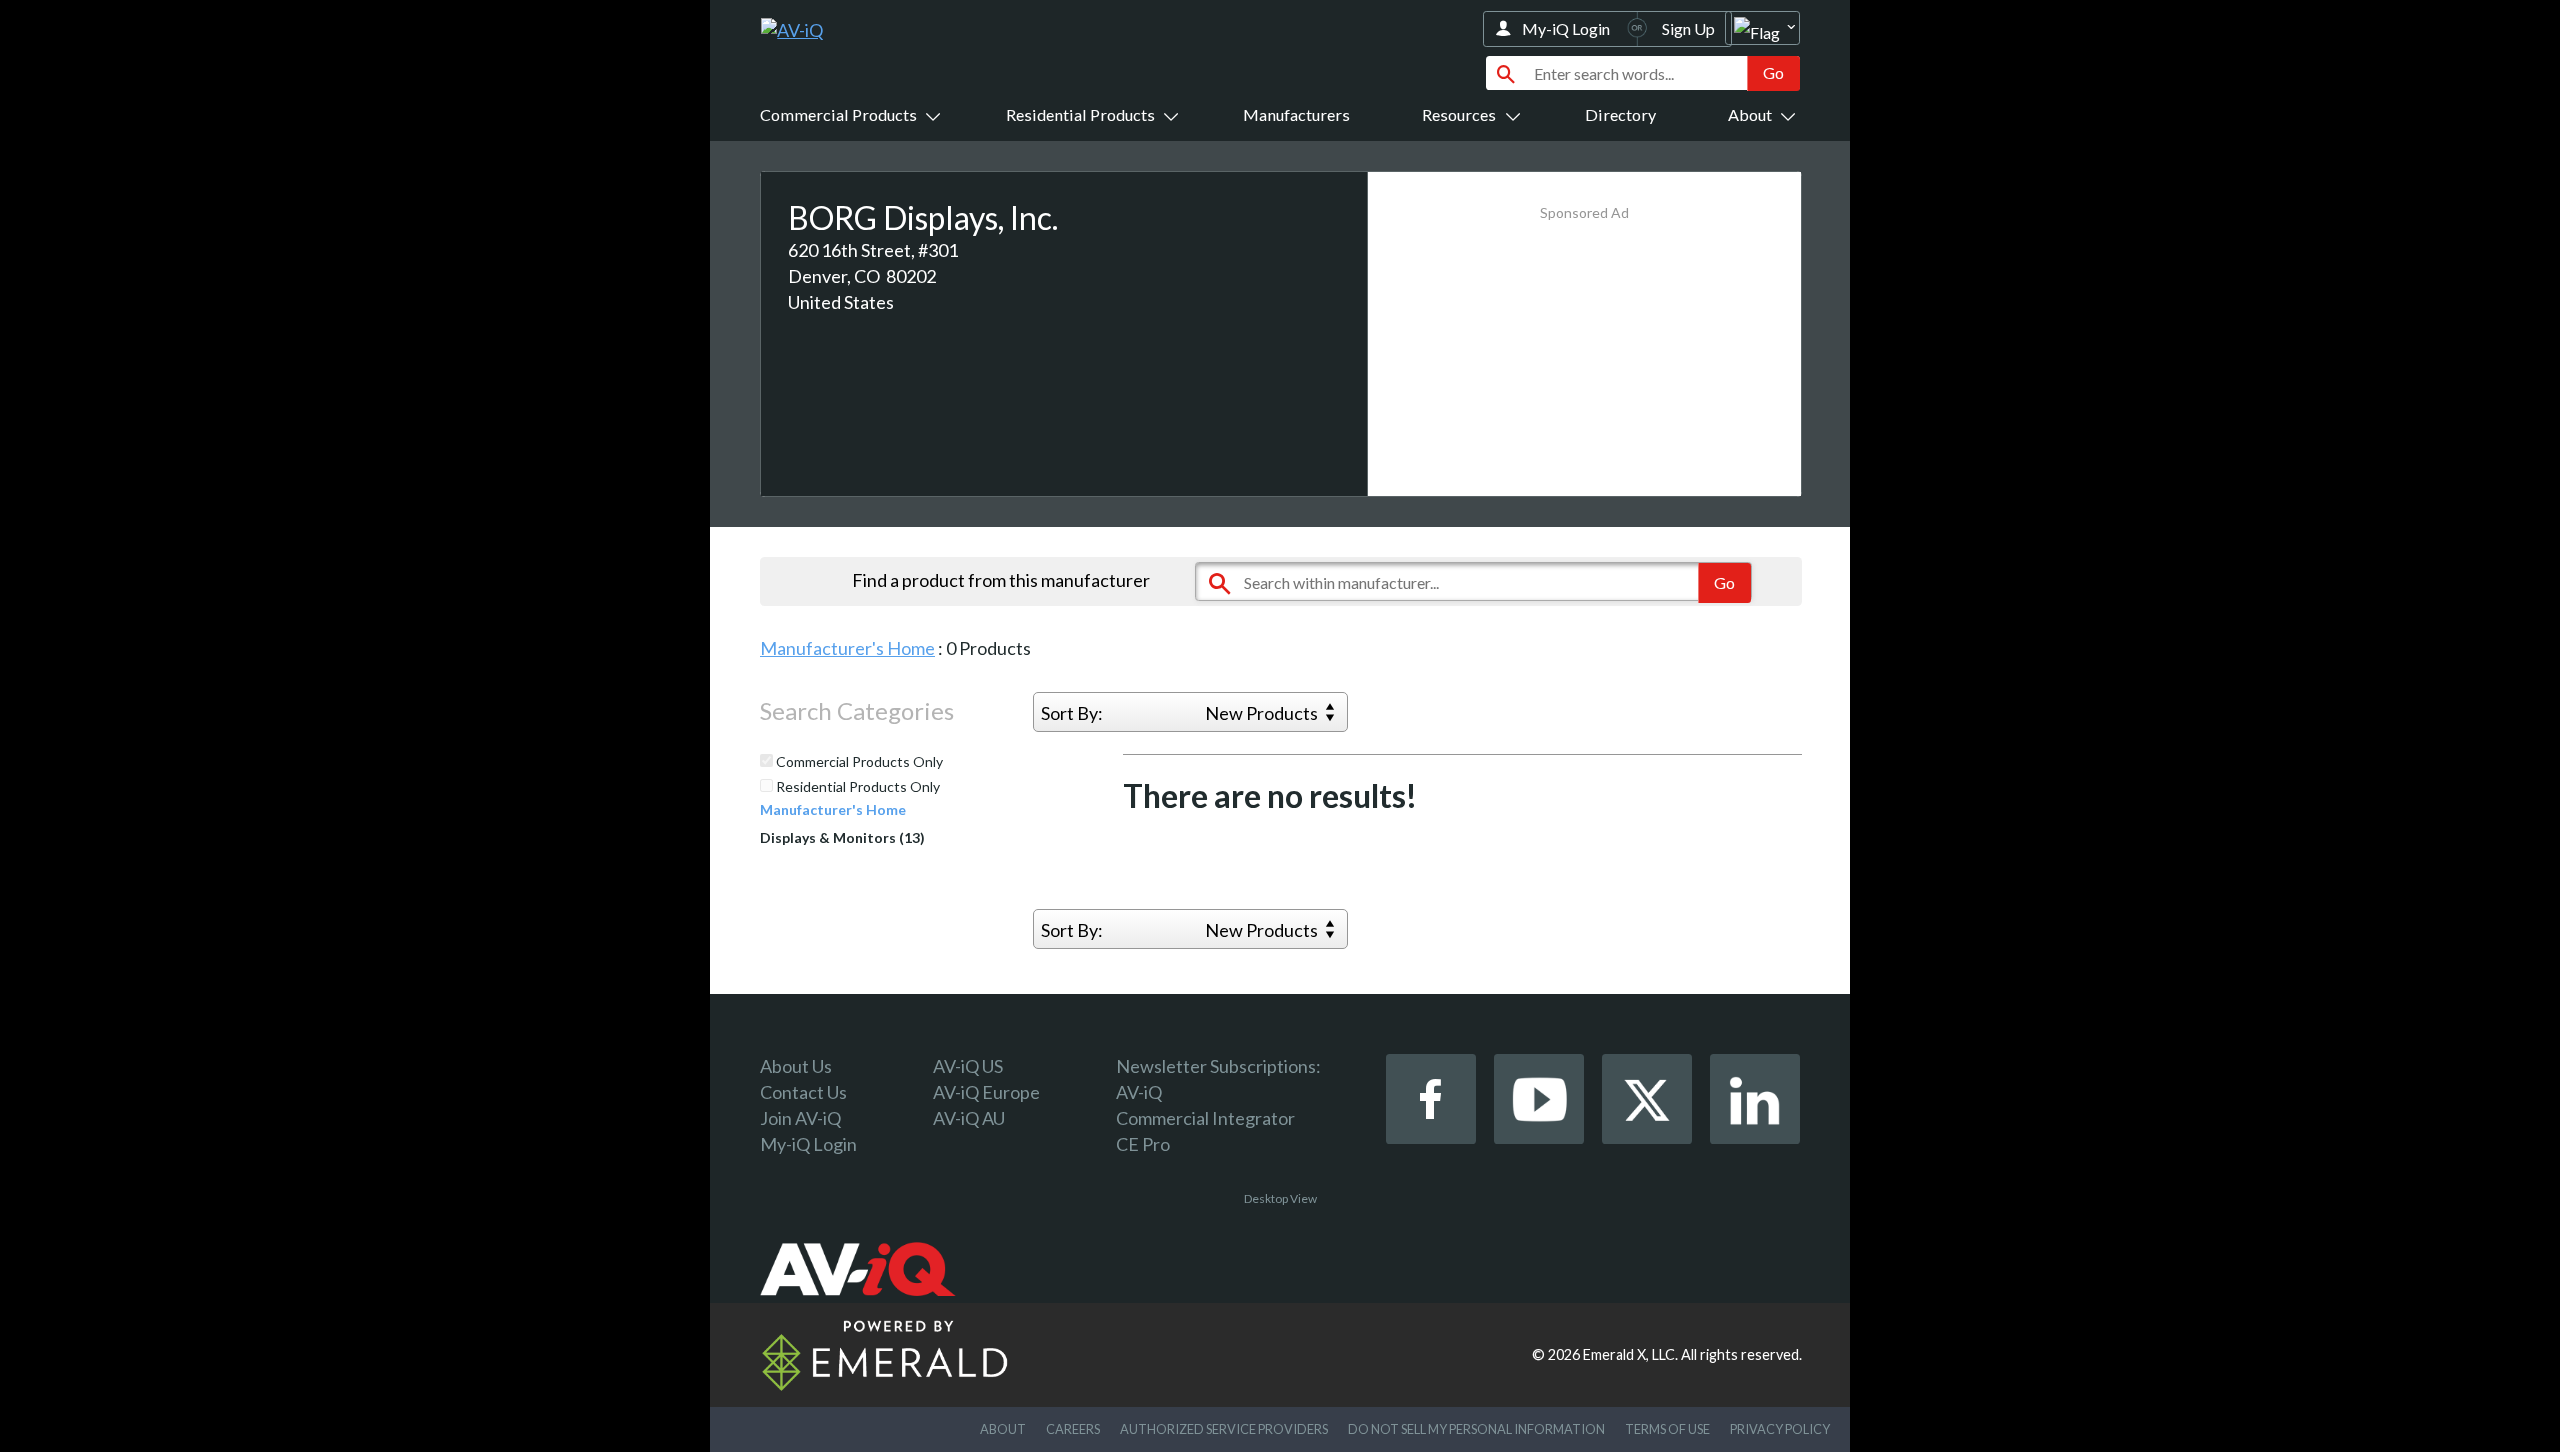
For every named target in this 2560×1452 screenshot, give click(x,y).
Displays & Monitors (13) (842, 837)
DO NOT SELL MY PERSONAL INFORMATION (1476, 1429)
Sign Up (1688, 28)
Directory (1620, 114)
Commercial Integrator (1205, 1118)
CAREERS (1073, 1429)
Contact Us (803, 1092)
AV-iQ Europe (986, 1092)
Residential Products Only (856, 787)
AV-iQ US (968, 1066)
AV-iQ (1139, 1092)
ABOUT (1003, 1429)
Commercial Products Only (858, 762)
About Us (796, 1066)
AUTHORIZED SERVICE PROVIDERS (1224, 1429)
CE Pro (1143, 1144)
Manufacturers (1296, 114)
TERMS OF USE (1667, 1429)
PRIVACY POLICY (1780, 1429)
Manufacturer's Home (847, 648)
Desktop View (1280, 1198)
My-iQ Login (1566, 28)
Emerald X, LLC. (1630, 1354)
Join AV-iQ (800, 1118)
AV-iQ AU (969, 1118)
